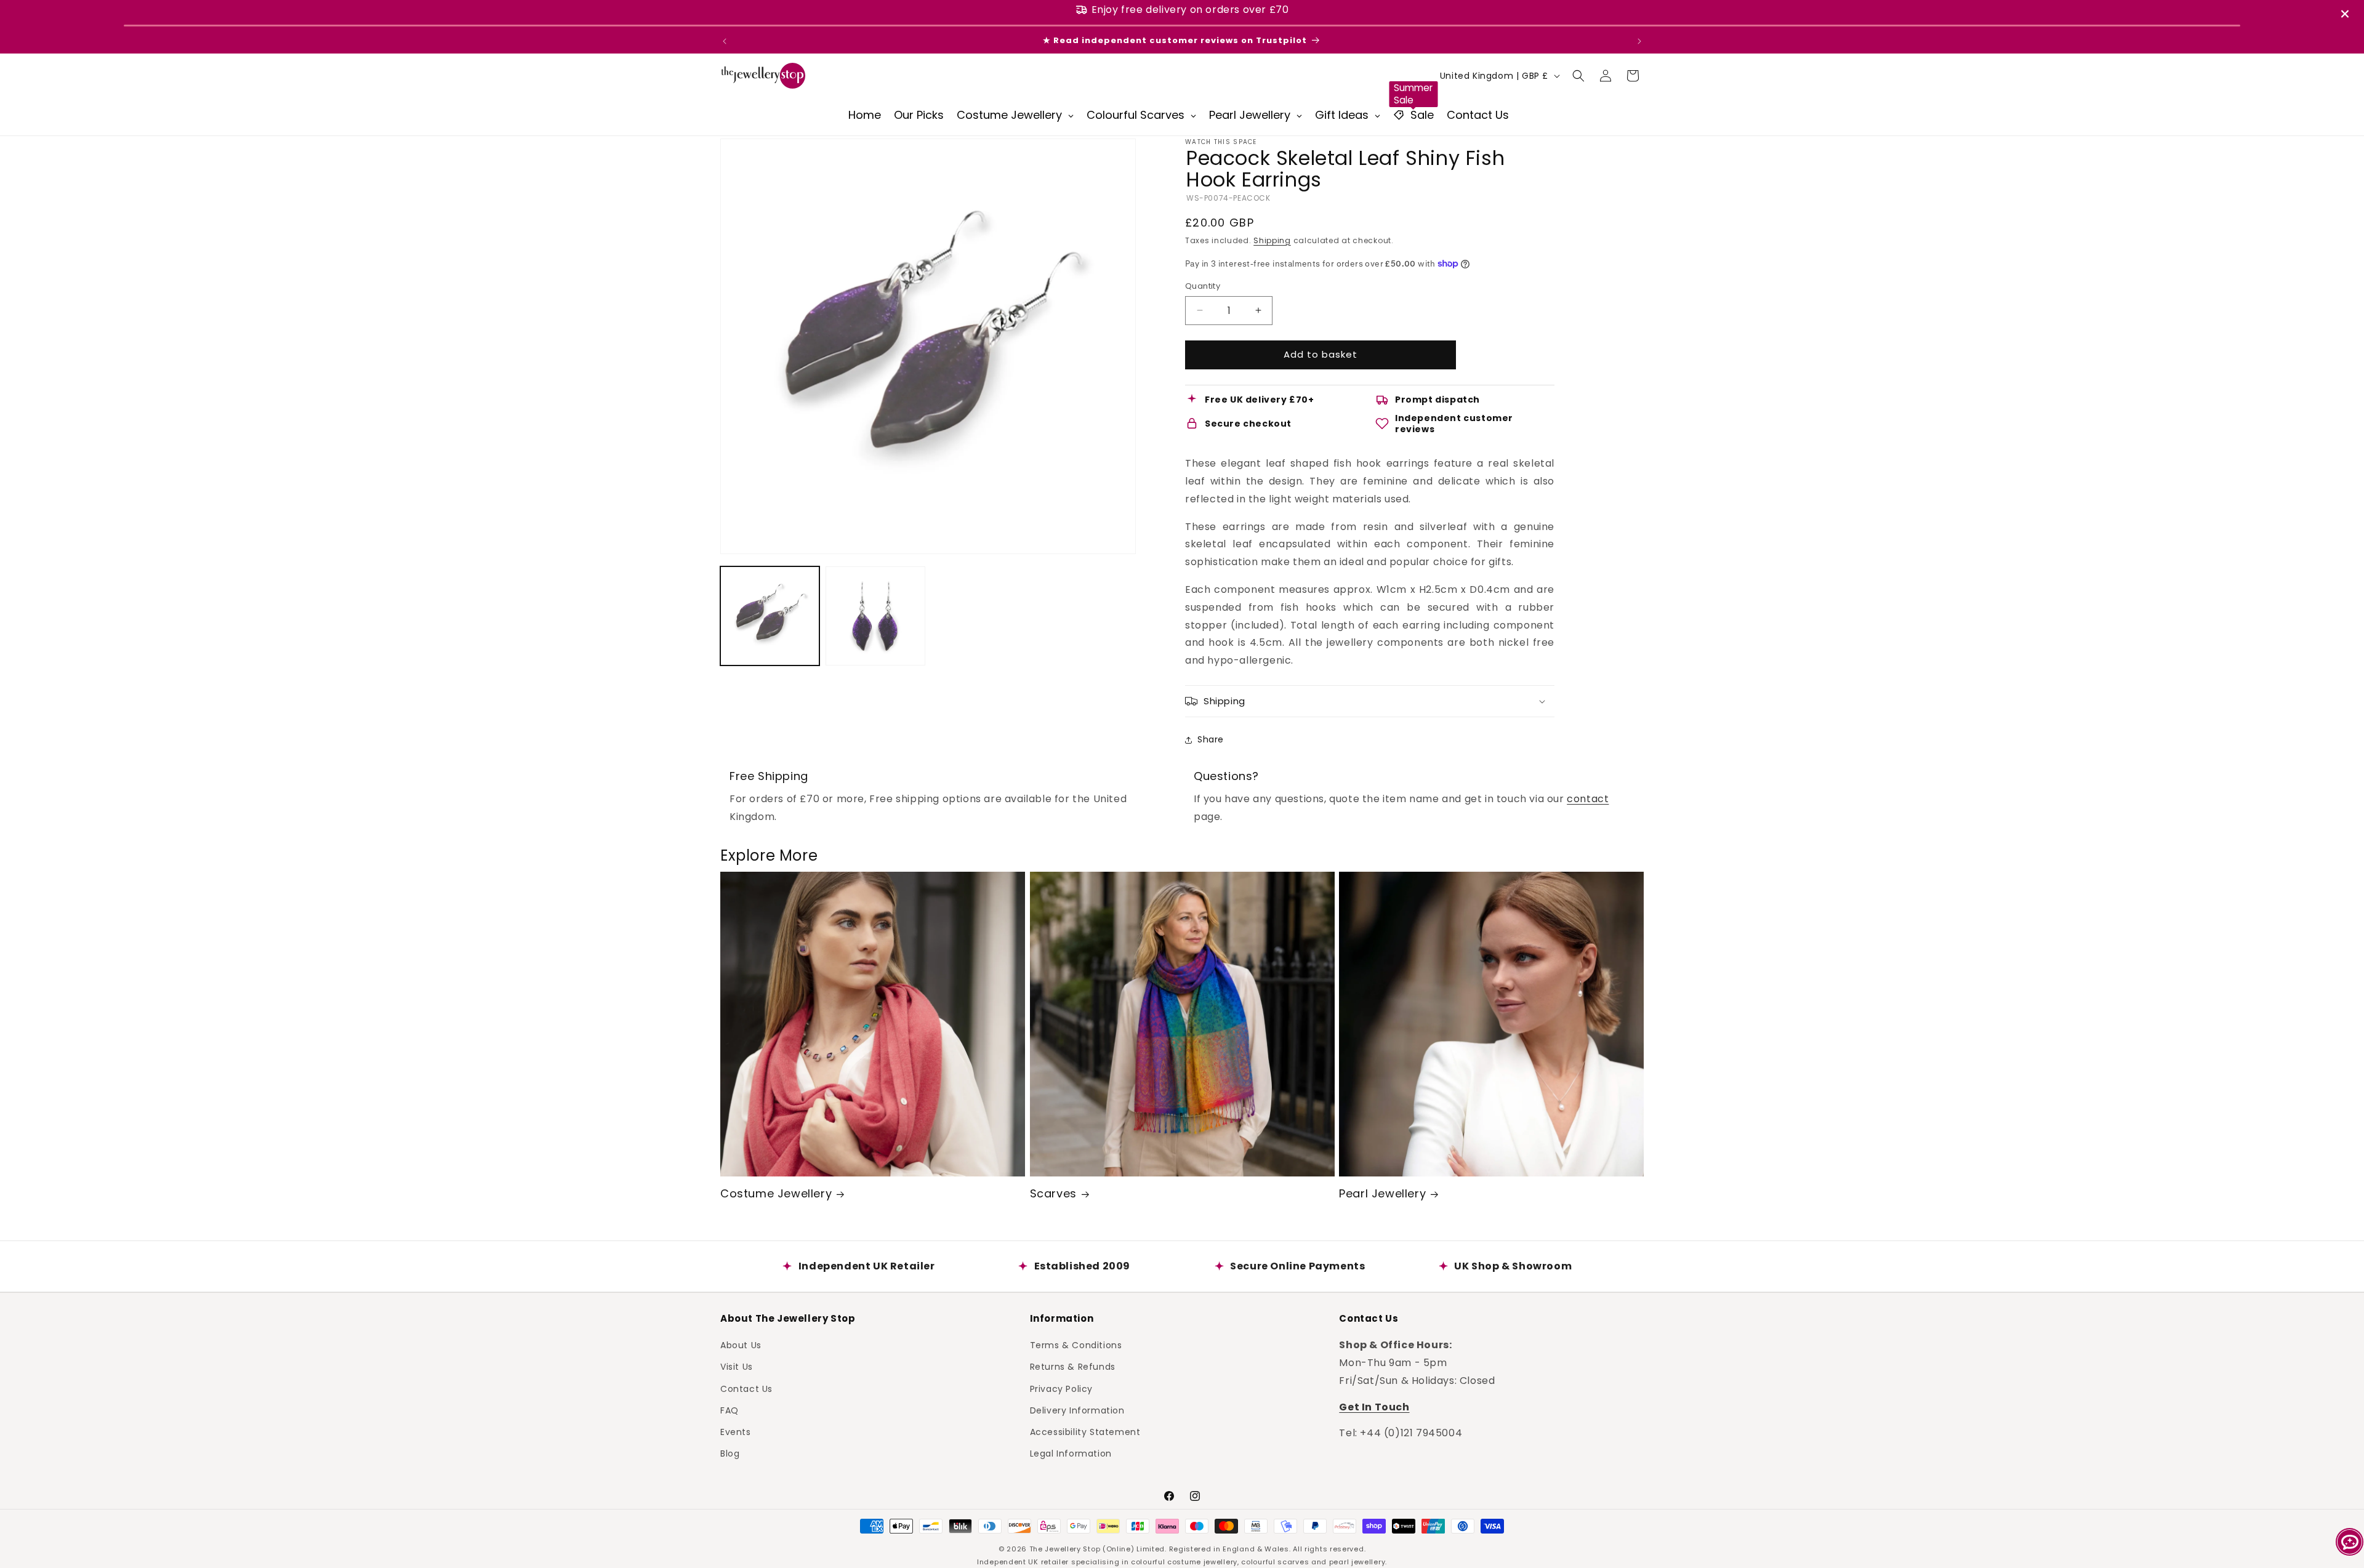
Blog (730, 1453)
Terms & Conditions (1076, 1345)
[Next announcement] (1639, 41)
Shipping (1272, 240)
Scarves (1053, 1193)
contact (1588, 799)
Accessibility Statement (1085, 1432)
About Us (741, 1345)
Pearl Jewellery (1382, 1193)
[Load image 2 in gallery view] (875, 616)
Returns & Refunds (1073, 1367)
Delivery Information (1077, 1410)
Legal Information (1071, 1453)
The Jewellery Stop (1065, 1549)
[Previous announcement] (725, 41)
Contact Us (746, 1388)
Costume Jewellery (776, 1193)
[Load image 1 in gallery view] (770, 616)
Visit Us (737, 1367)
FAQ (730, 1410)
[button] (1578, 76)
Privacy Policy (1061, 1388)
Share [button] (1211, 739)
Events (736, 1432)
